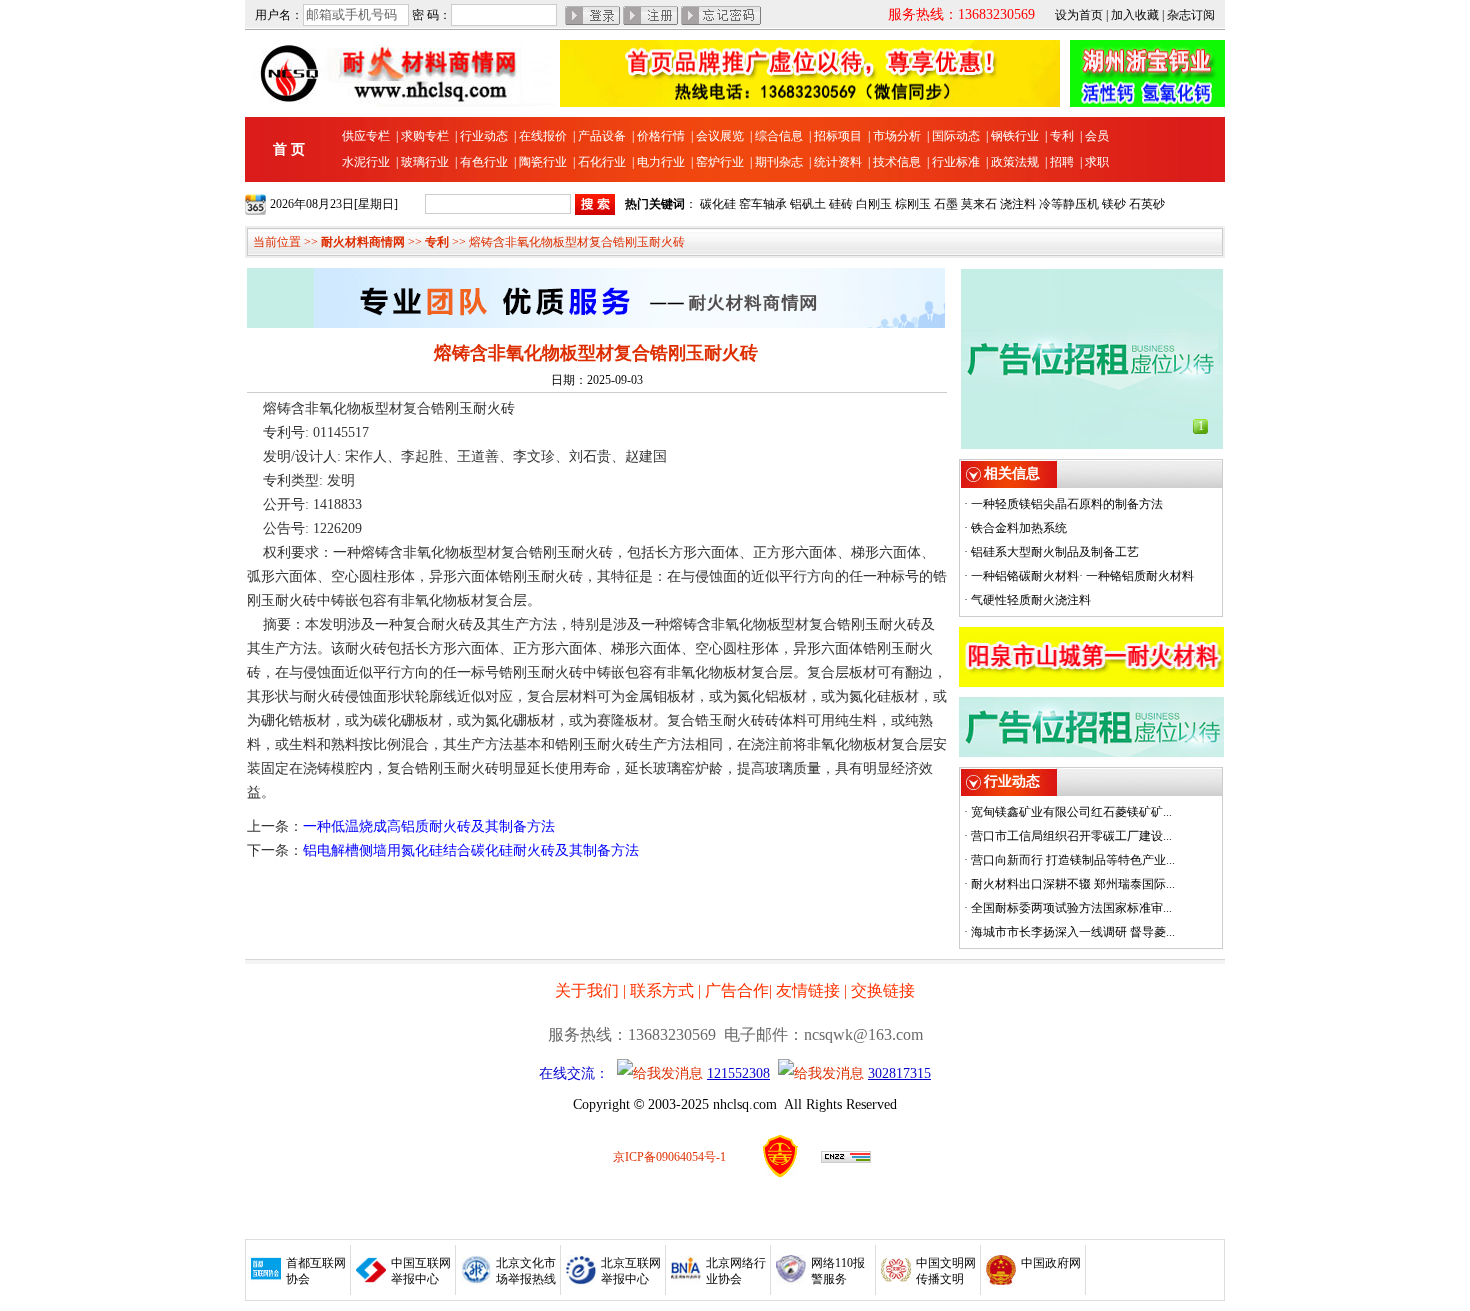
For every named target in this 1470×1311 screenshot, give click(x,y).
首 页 (289, 149)
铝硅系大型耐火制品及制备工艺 (1055, 552)
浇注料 (1018, 204)
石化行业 (602, 162)
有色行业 (484, 162)
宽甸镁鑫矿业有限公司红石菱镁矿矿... (1071, 812)
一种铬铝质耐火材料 (1140, 576)
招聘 (1062, 162)
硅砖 (841, 204)
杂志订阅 (1191, 15)
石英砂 (1147, 204)
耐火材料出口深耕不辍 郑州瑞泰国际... (1073, 884)
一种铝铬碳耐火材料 (1025, 576)
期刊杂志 (779, 162)
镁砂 (1114, 204)
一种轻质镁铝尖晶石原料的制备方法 (1067, 504)
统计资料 (838, 162)
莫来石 (979, 204)
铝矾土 (808, 204)
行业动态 (484, 136)
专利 (1062, 136)
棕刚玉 (913, 204)
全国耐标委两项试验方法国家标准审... (1071, 908)
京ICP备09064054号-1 (669, 1157)
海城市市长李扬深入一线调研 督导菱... (1073, 932)
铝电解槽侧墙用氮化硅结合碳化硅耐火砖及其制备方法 (471, 850)
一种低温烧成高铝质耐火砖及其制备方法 (429, 826)
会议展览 (720, 136)
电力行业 (661, 162)
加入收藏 (1135, 15)
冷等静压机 (1069, 204)
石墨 (946, 204)
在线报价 (543, 136)
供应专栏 (366, 136)
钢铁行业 (1015, 136)
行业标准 (956, 162)
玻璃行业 (425, 162)
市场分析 (897, 136)
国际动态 (956, 136)
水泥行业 (366, 162)
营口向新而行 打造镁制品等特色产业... (1073, 860)
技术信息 (897, 162)
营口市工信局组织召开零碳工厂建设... (1071, 836)
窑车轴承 (763, 204)
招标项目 (838, 136)
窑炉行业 (720, 162)
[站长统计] (846, 1159)
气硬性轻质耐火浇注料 (1031, 600)
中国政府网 (1051, 1263)
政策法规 (1015, 162)
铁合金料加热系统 (1019, 528)
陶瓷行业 (543, 162)
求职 (1097, 162)
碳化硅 (718, 204)
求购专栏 (425, 136)
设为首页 (1079, 15)
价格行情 (661, 136)
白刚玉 (874, 204)
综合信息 (779, 136)
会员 (1097, 136)
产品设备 (602, 136)
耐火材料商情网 (363, 242)
